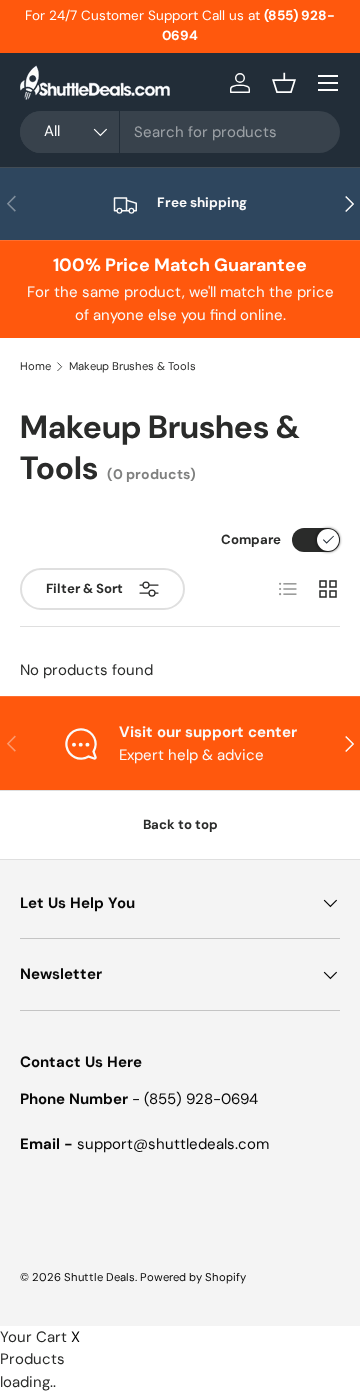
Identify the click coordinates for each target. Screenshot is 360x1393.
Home (35, 366)
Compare (251, 539)
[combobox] (180, 132)
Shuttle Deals (99, 1277)
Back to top (180, 824)
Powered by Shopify (193, 1277)
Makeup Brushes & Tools (132, 366)
